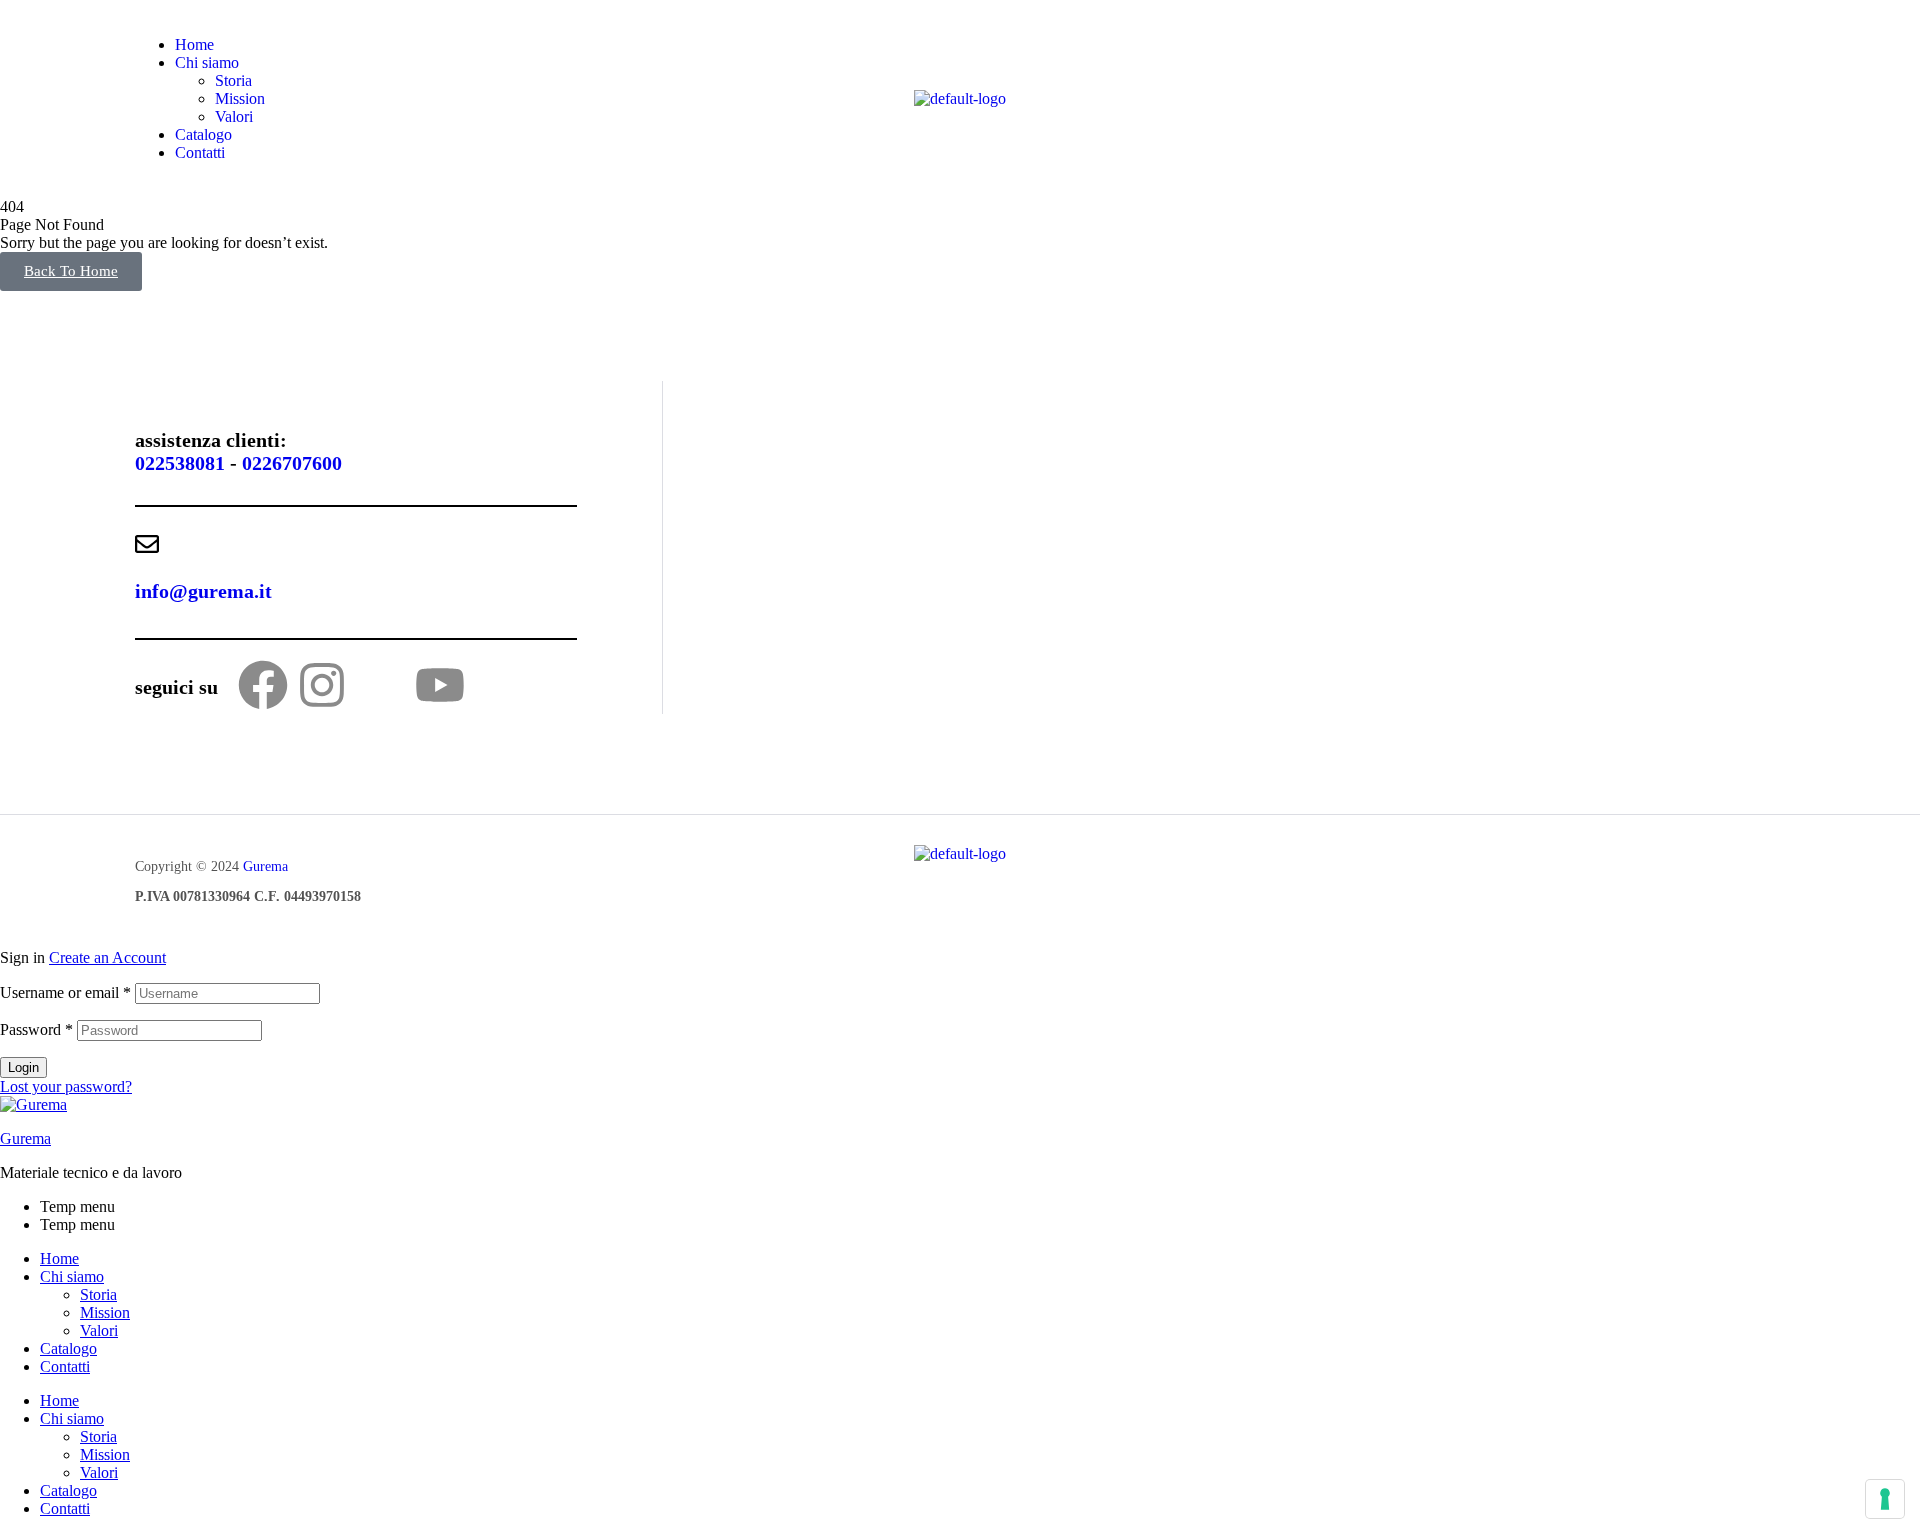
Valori (99, 1330)
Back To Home (71, 271)
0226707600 (292, 463)
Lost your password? (66, 1086)
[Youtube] (440, 685)
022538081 (180, 463)
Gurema (265, 866)
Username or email (65, 992)
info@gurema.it (203, 591)
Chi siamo (72, 1276)
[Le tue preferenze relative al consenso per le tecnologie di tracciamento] (1885, 1499)
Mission (105, 1312)
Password (36, 1029)
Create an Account (107, 957)
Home (59, 1258)
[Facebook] (263, 685)
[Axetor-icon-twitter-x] (381, 685)
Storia (98, 1294)
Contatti (65, 1366)
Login (23, 1067)
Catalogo (68, 1348)
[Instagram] (322, 685)
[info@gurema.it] (147, 544)
